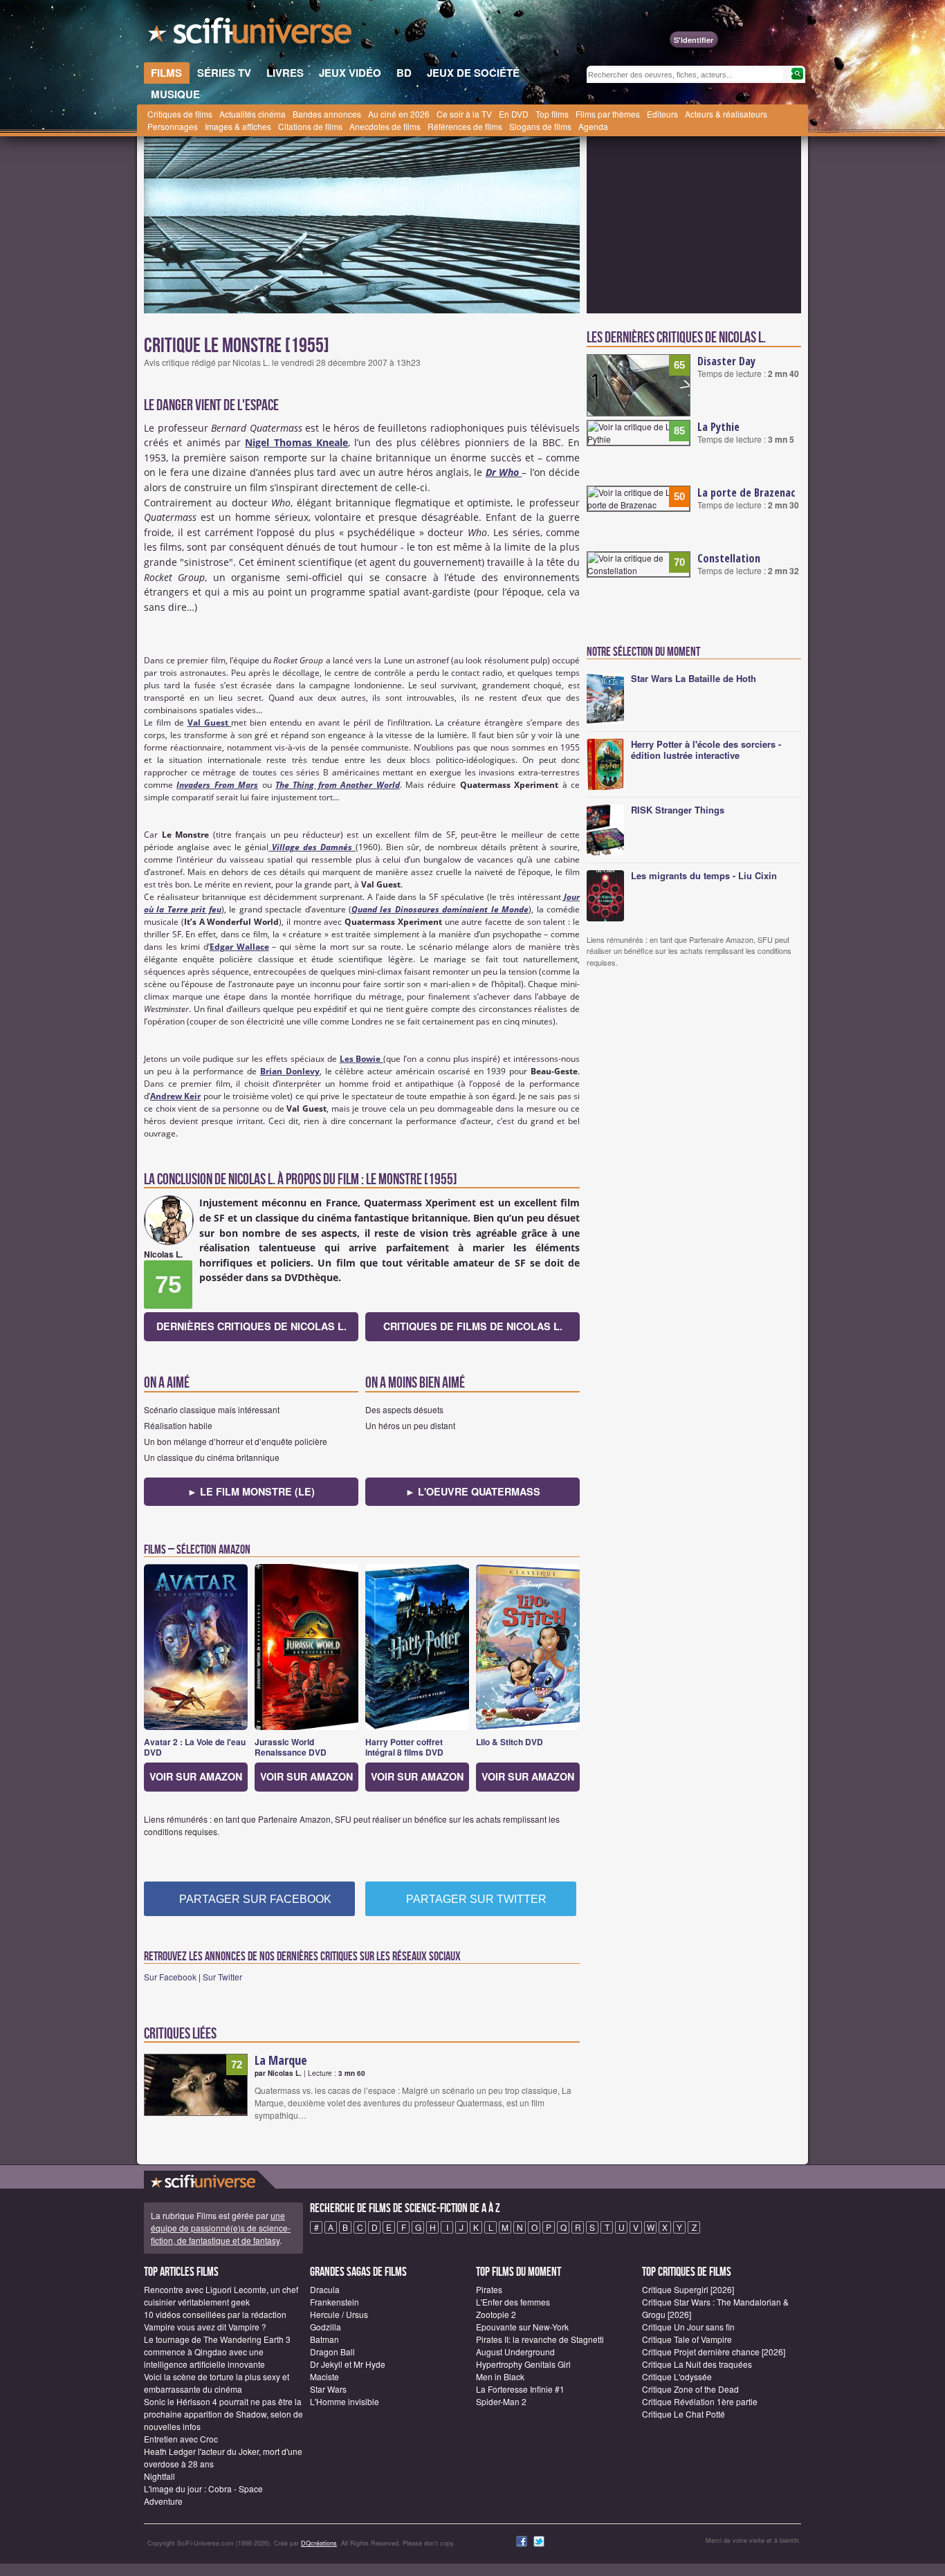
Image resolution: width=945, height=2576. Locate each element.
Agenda (593, 126)
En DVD (514, 114)
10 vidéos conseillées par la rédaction (215, 2314)
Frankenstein (334, 2302)
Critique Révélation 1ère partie (700, 2401)
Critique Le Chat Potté (683, 2414)
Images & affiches (238, 126)
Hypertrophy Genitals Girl (523, 2364)
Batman (324, 2339)
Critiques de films (180, 114)
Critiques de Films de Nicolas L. (473, 1326)
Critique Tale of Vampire (687, 2339)
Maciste (324, 2376)
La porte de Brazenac (746, 493)
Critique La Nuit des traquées (697, 2364)
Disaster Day (726, 361)
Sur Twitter (222, 1977)
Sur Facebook (170, 1977)
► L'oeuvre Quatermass (473, 1491)
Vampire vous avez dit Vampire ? (205, 2327)
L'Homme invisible (345, 2401)
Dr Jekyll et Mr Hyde (348, 2364)
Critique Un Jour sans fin (688, 2327)
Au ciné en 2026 (399, 114)
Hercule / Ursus (339, 2314)
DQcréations (319, 2543)
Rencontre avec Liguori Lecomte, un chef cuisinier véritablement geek (221, 2296)
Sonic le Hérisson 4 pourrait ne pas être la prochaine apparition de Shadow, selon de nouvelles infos (223, 2414)
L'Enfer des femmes (513, 2302)
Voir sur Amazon (196, 1776)
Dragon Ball (332, 2352)
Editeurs (662, 114)
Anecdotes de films (385, 126)
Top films (552, 114)
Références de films (465, 126)
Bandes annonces (327, 114)
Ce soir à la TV (464, 114)
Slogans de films (540, 126)
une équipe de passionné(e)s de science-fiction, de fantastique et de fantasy (221, 2228)
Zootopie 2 (496, 2314)
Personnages (173, 126)
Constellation (729, 558)
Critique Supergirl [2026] (688, 2289)
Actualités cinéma (253, 114)
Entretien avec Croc (181, 2439)
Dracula (325, 2289)
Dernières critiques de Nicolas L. (251, 1326)
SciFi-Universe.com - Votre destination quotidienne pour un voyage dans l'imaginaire (251, 35)
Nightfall (159, 2476)
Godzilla (325, 2327)
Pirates (489, 2289)
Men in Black (500, 2376)
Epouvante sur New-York (522, 2327)
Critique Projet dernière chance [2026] (714, 2352)
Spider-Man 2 (501, 2401)
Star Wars (328, 2389)
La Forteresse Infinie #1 (520, 2389)
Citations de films (310, 126)
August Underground (515, 2352)
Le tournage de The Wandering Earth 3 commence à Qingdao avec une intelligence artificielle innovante (217, 2352)
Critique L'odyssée (677, 2376)
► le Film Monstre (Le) (251, 1491)
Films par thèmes (608, 114)
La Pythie (718, 427)
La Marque (281, 2060)
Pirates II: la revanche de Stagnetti (540, 2339)
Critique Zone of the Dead (690, 2389)
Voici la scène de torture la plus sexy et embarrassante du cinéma (217, 2383)
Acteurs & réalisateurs (726, 114)
